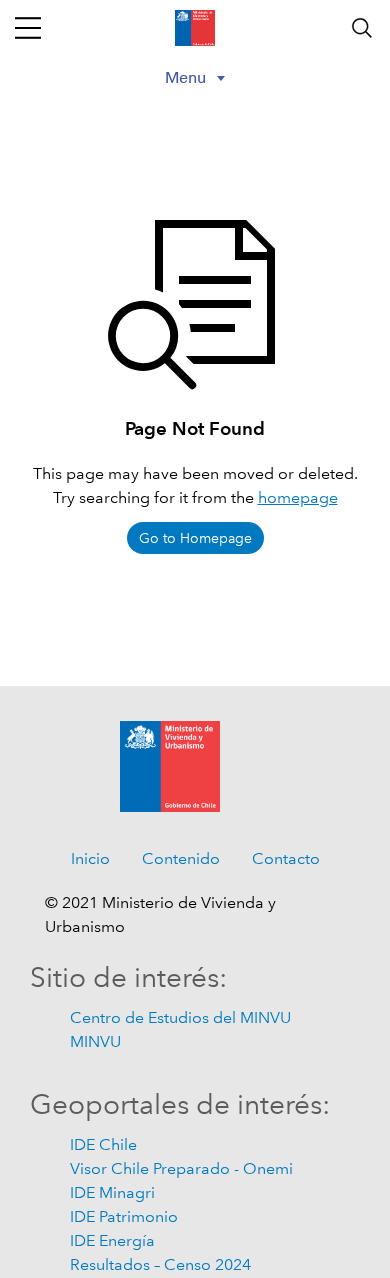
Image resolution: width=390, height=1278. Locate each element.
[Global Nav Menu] (28, 28)
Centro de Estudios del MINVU (180, 1017)
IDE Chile (103, 1144)
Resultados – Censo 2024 (160, 1264)
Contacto (286, 858)
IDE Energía (112, 1240)
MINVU (95, 1041)
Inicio (90, 858)
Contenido (181, 858)
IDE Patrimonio (124, 1216)
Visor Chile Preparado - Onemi (181, 1168)
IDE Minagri (112, 1192)
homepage (298, 497)
